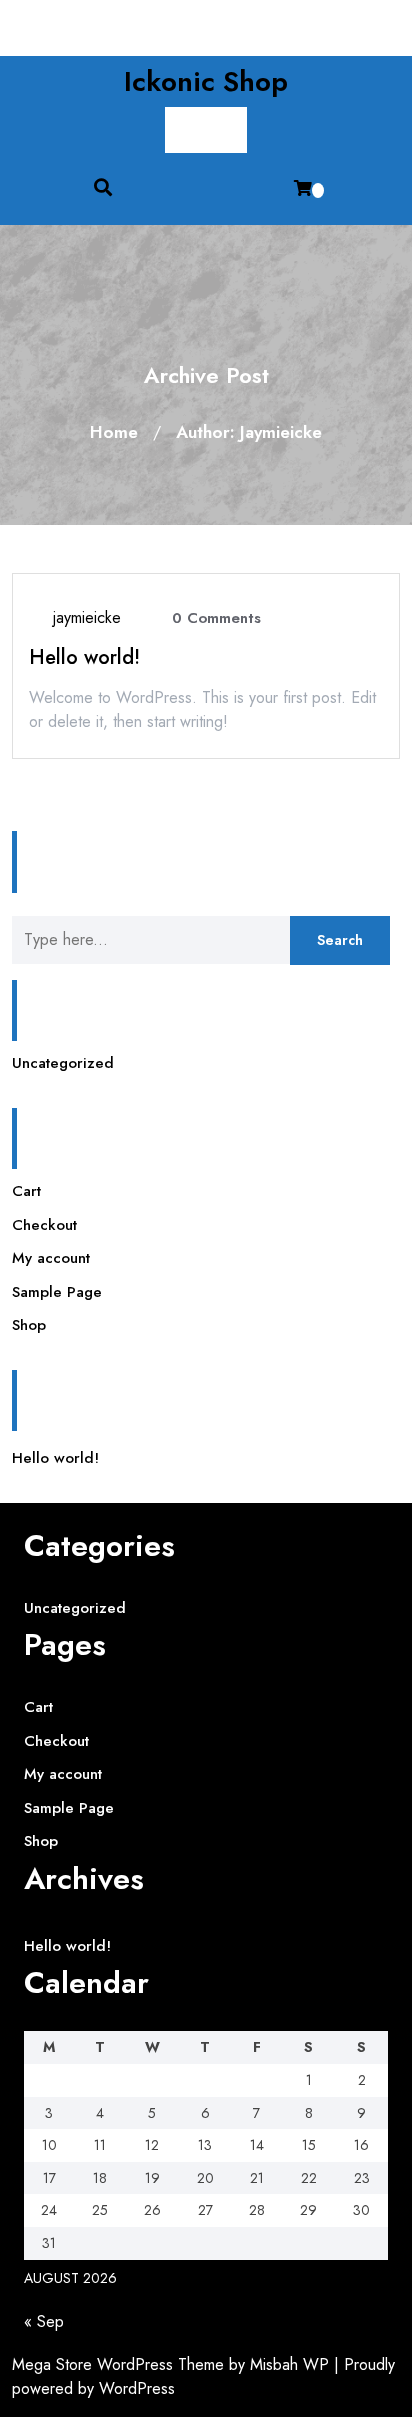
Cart (26, 1191)
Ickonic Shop (206, 81)
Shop (29, 1325)
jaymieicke (87, 617)
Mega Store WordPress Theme (118, 2364)
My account (51, 1258)
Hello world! (84, 657)
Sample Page (57, 1292)
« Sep (44, 2321)
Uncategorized (63, 1063)
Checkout (44, 1225)
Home (114, 432)
